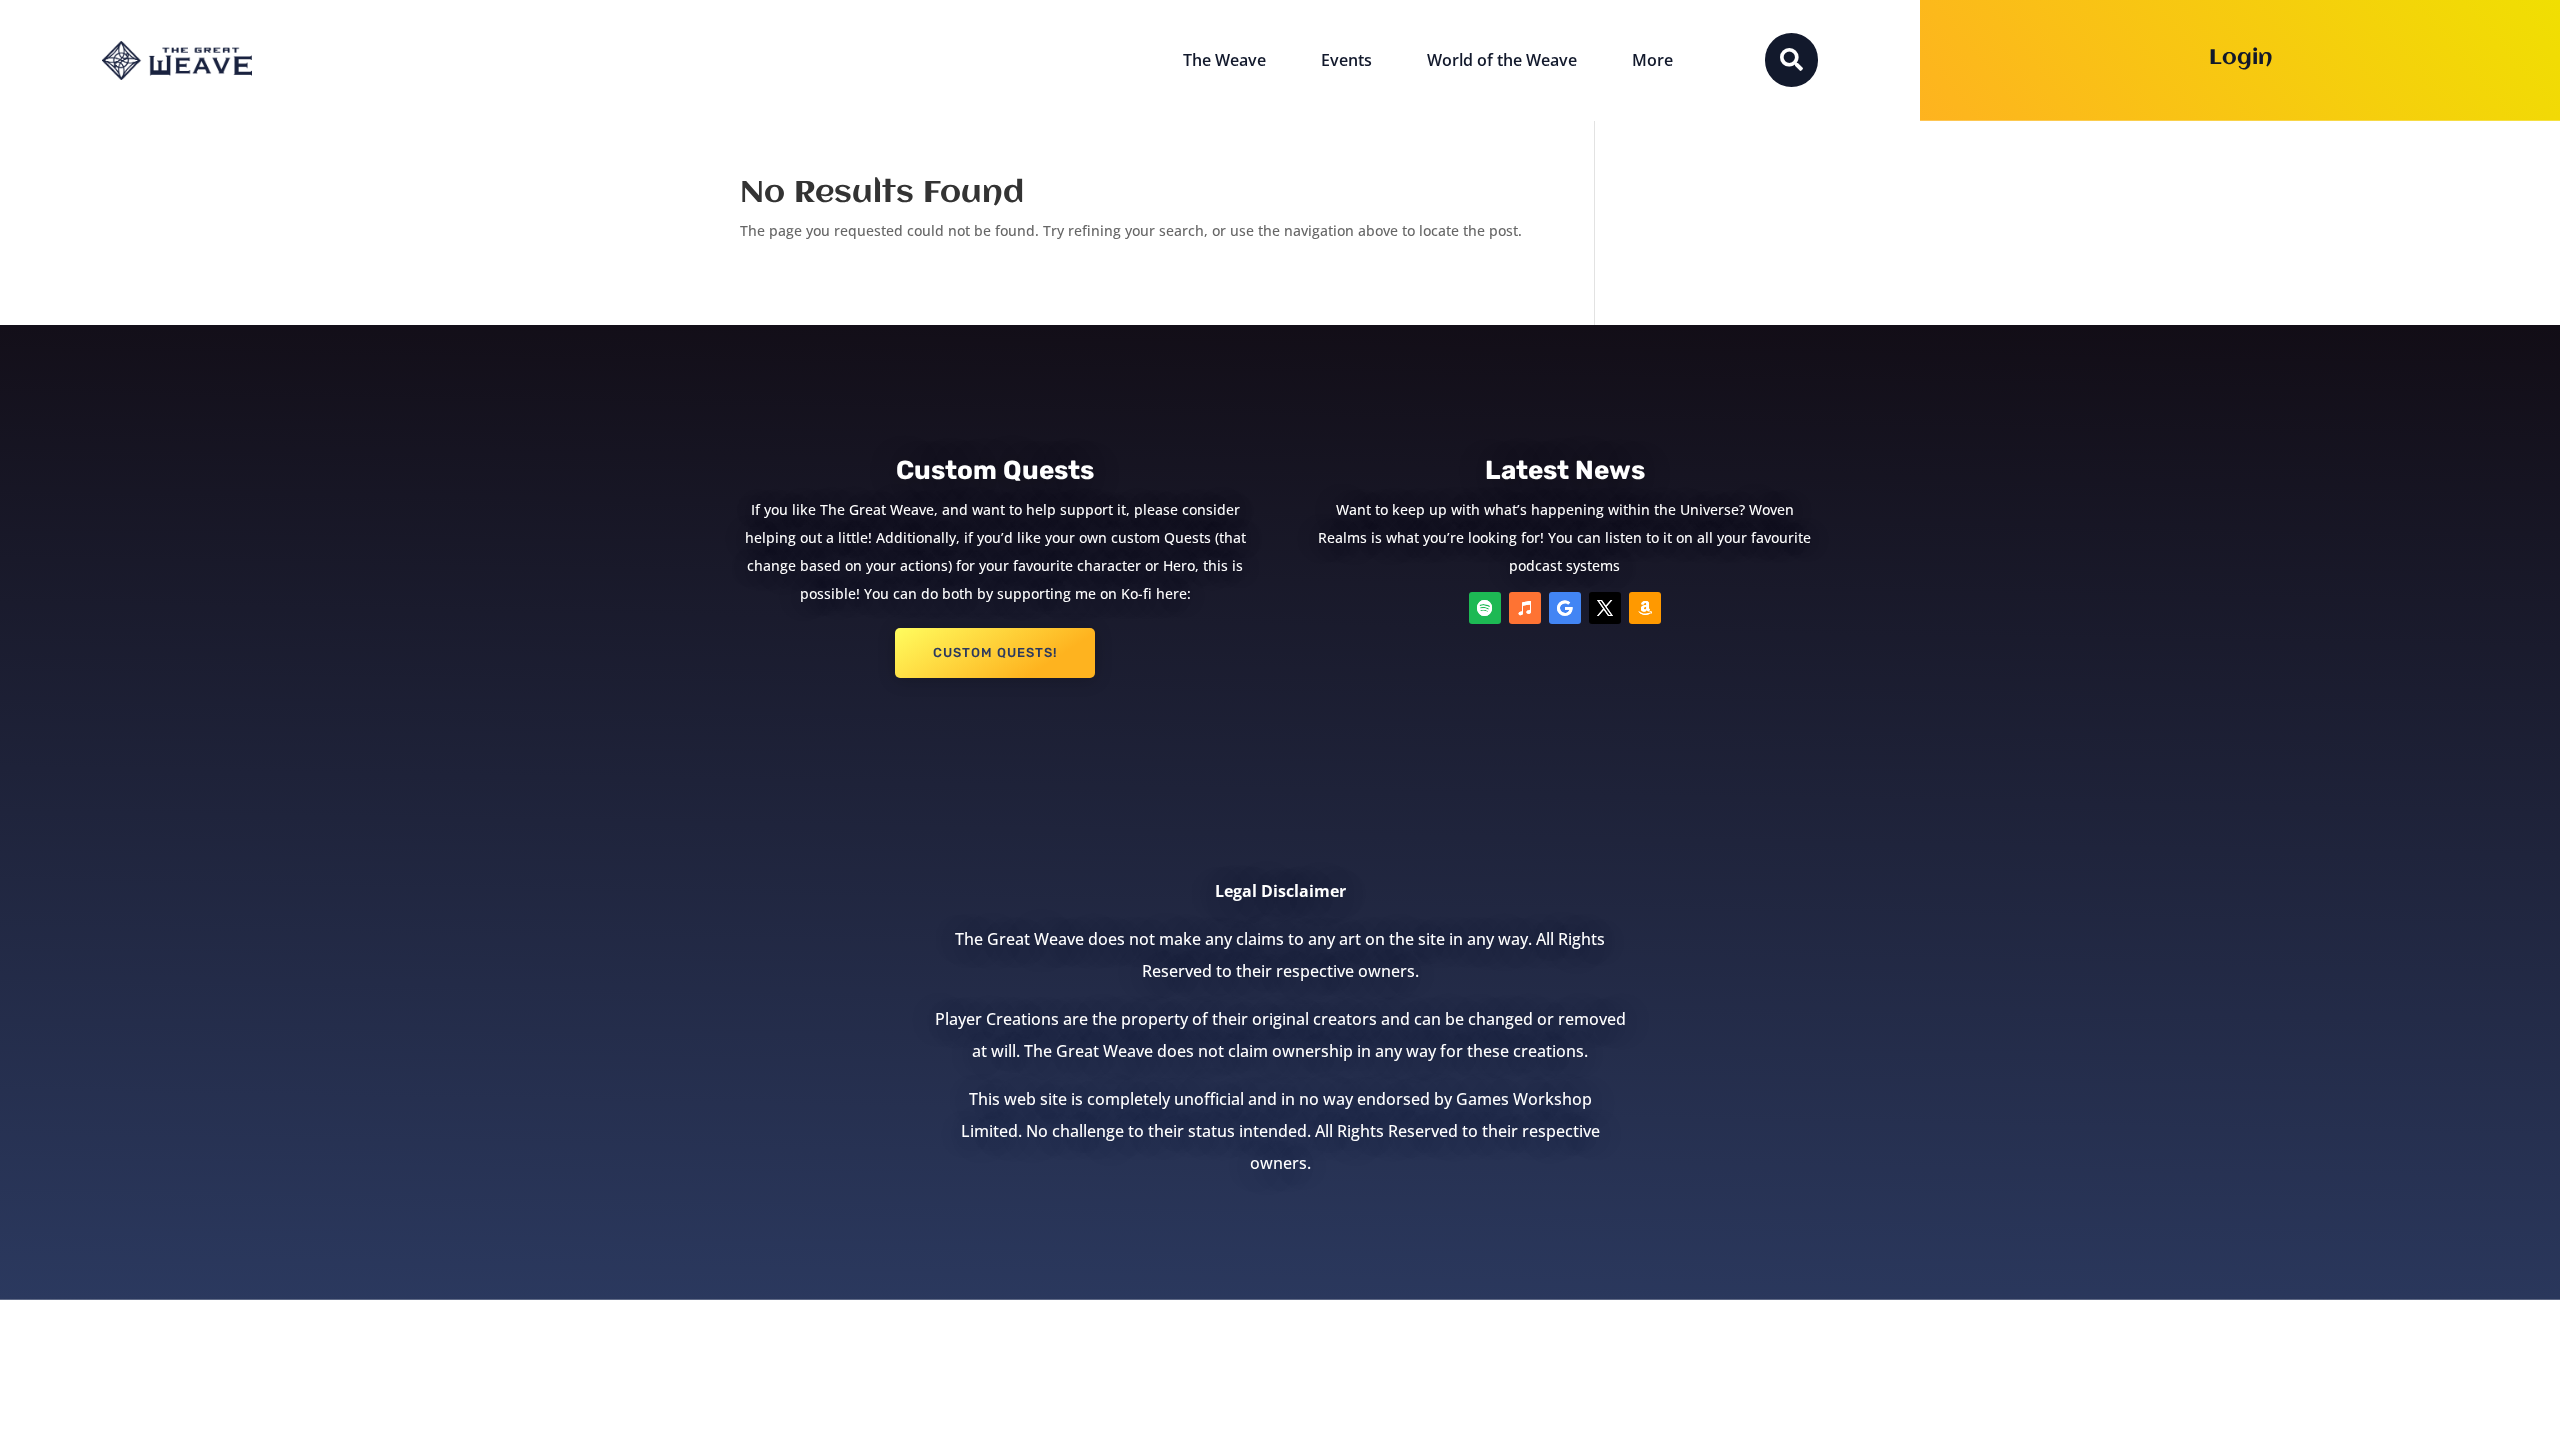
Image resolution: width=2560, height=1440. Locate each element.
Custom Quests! (995, 652)
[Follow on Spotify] (1485, 608)
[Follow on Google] (1565, 608)
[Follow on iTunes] (1525, 608)
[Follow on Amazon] (1645, 608)
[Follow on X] (1605, 608)
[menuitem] (1224, 60)
